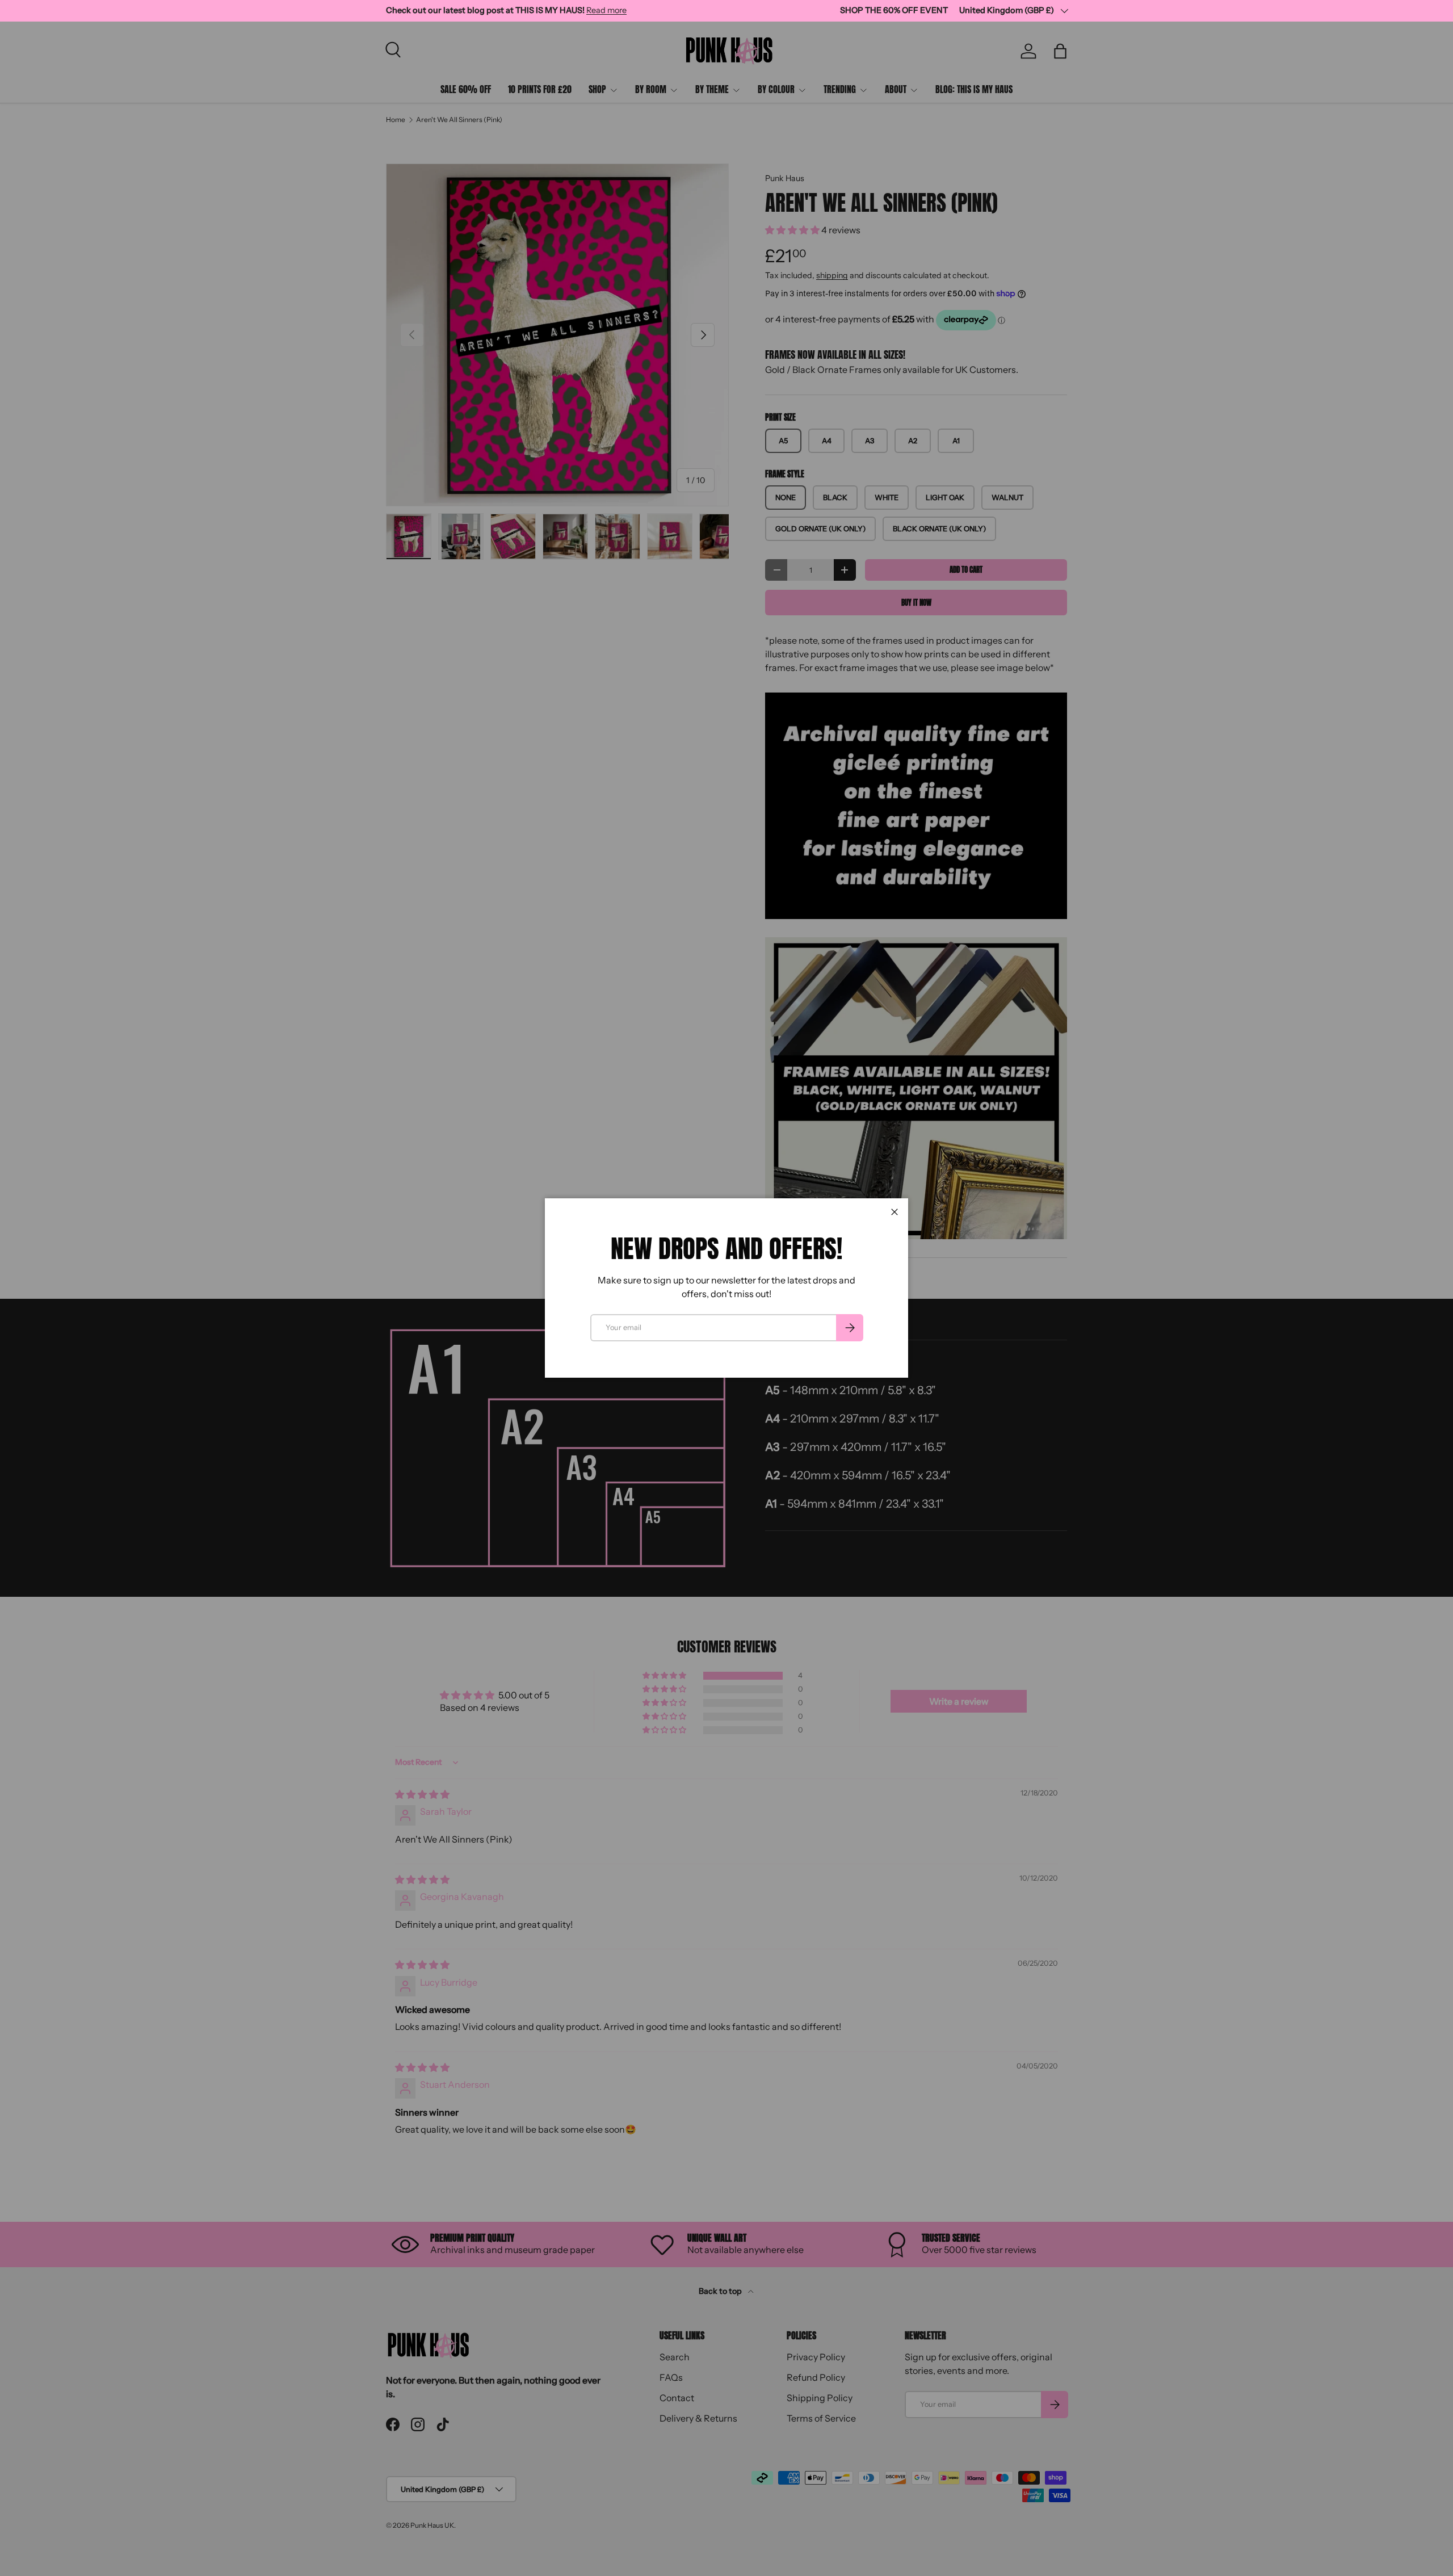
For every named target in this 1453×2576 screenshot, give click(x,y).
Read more (606, 10)
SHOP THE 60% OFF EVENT (894, 10)
